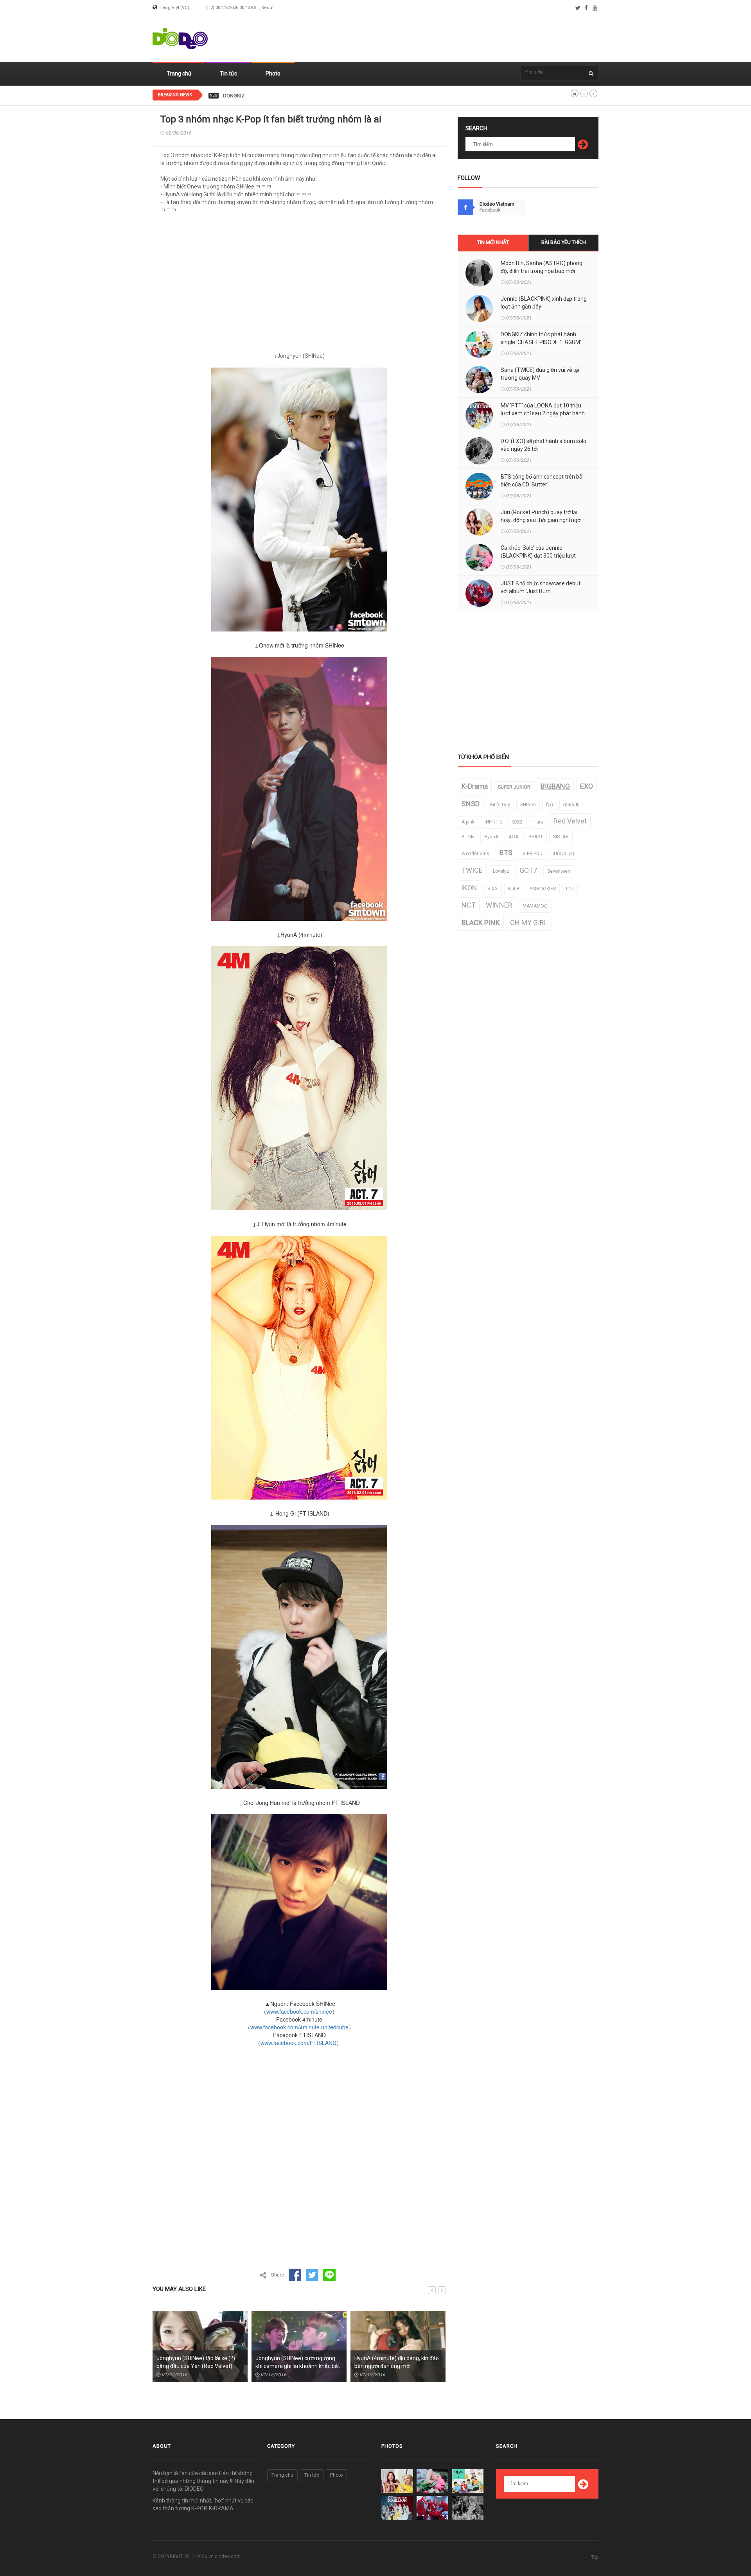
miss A (571, 805)
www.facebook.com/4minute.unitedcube (299, 2027)
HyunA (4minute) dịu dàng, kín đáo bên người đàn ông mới (298, 2362)
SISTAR (561, 837)
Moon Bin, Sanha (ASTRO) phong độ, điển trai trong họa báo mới (542, 267)
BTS (506, 853)
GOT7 (528, 870)
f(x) (550, 805)
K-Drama (475, 786)
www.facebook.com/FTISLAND (298, 2043)
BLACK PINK (481, 923)
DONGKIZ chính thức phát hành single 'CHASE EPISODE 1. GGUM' (296, 96)
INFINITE (493, 822)
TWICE (472, 870)
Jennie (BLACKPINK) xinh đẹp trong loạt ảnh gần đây (544, 303)
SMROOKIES (543, 889)
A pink (468, 822)
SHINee (528, 805)
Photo (273, 74)
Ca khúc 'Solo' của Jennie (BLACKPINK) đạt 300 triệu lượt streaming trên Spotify (538, 556)
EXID (517, 822)
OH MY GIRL (529, 923)
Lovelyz (501, 871)
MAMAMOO (535, 906)
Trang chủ (179, 74)
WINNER (499, 905)
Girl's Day (500, 805)
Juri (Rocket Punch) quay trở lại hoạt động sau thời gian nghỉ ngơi (541, 516)
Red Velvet (570, 821)
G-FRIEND (533, 854)
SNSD (471, 804)
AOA (513, 837)
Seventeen (559, 871)
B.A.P (514, 889)
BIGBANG (555, 786)
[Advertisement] (456, 39)
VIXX (493, 889)
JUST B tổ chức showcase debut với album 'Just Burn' (541, 587)
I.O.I (570, 889)
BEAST (536, 837)
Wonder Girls (475, 854)
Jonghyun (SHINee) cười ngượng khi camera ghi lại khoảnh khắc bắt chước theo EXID (199, 2366)
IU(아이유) (563, 854)
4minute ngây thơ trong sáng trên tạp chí (396, 2362)
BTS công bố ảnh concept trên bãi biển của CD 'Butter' (542, 481)
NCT (469, 905)
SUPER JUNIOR (514, 787)
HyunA (491, 837)
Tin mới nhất (493, 242)
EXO (587, 786)
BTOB (468, 837)
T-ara (538, 822)
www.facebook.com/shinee (299, 2011)
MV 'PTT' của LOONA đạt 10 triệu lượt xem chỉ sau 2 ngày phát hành (543, 409)
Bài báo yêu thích (564, 242)
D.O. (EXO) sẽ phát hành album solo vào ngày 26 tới (543, 445)
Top (595, 2557)
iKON (469, 888)
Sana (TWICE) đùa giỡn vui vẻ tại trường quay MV (540, 374)
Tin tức (228, 74)
